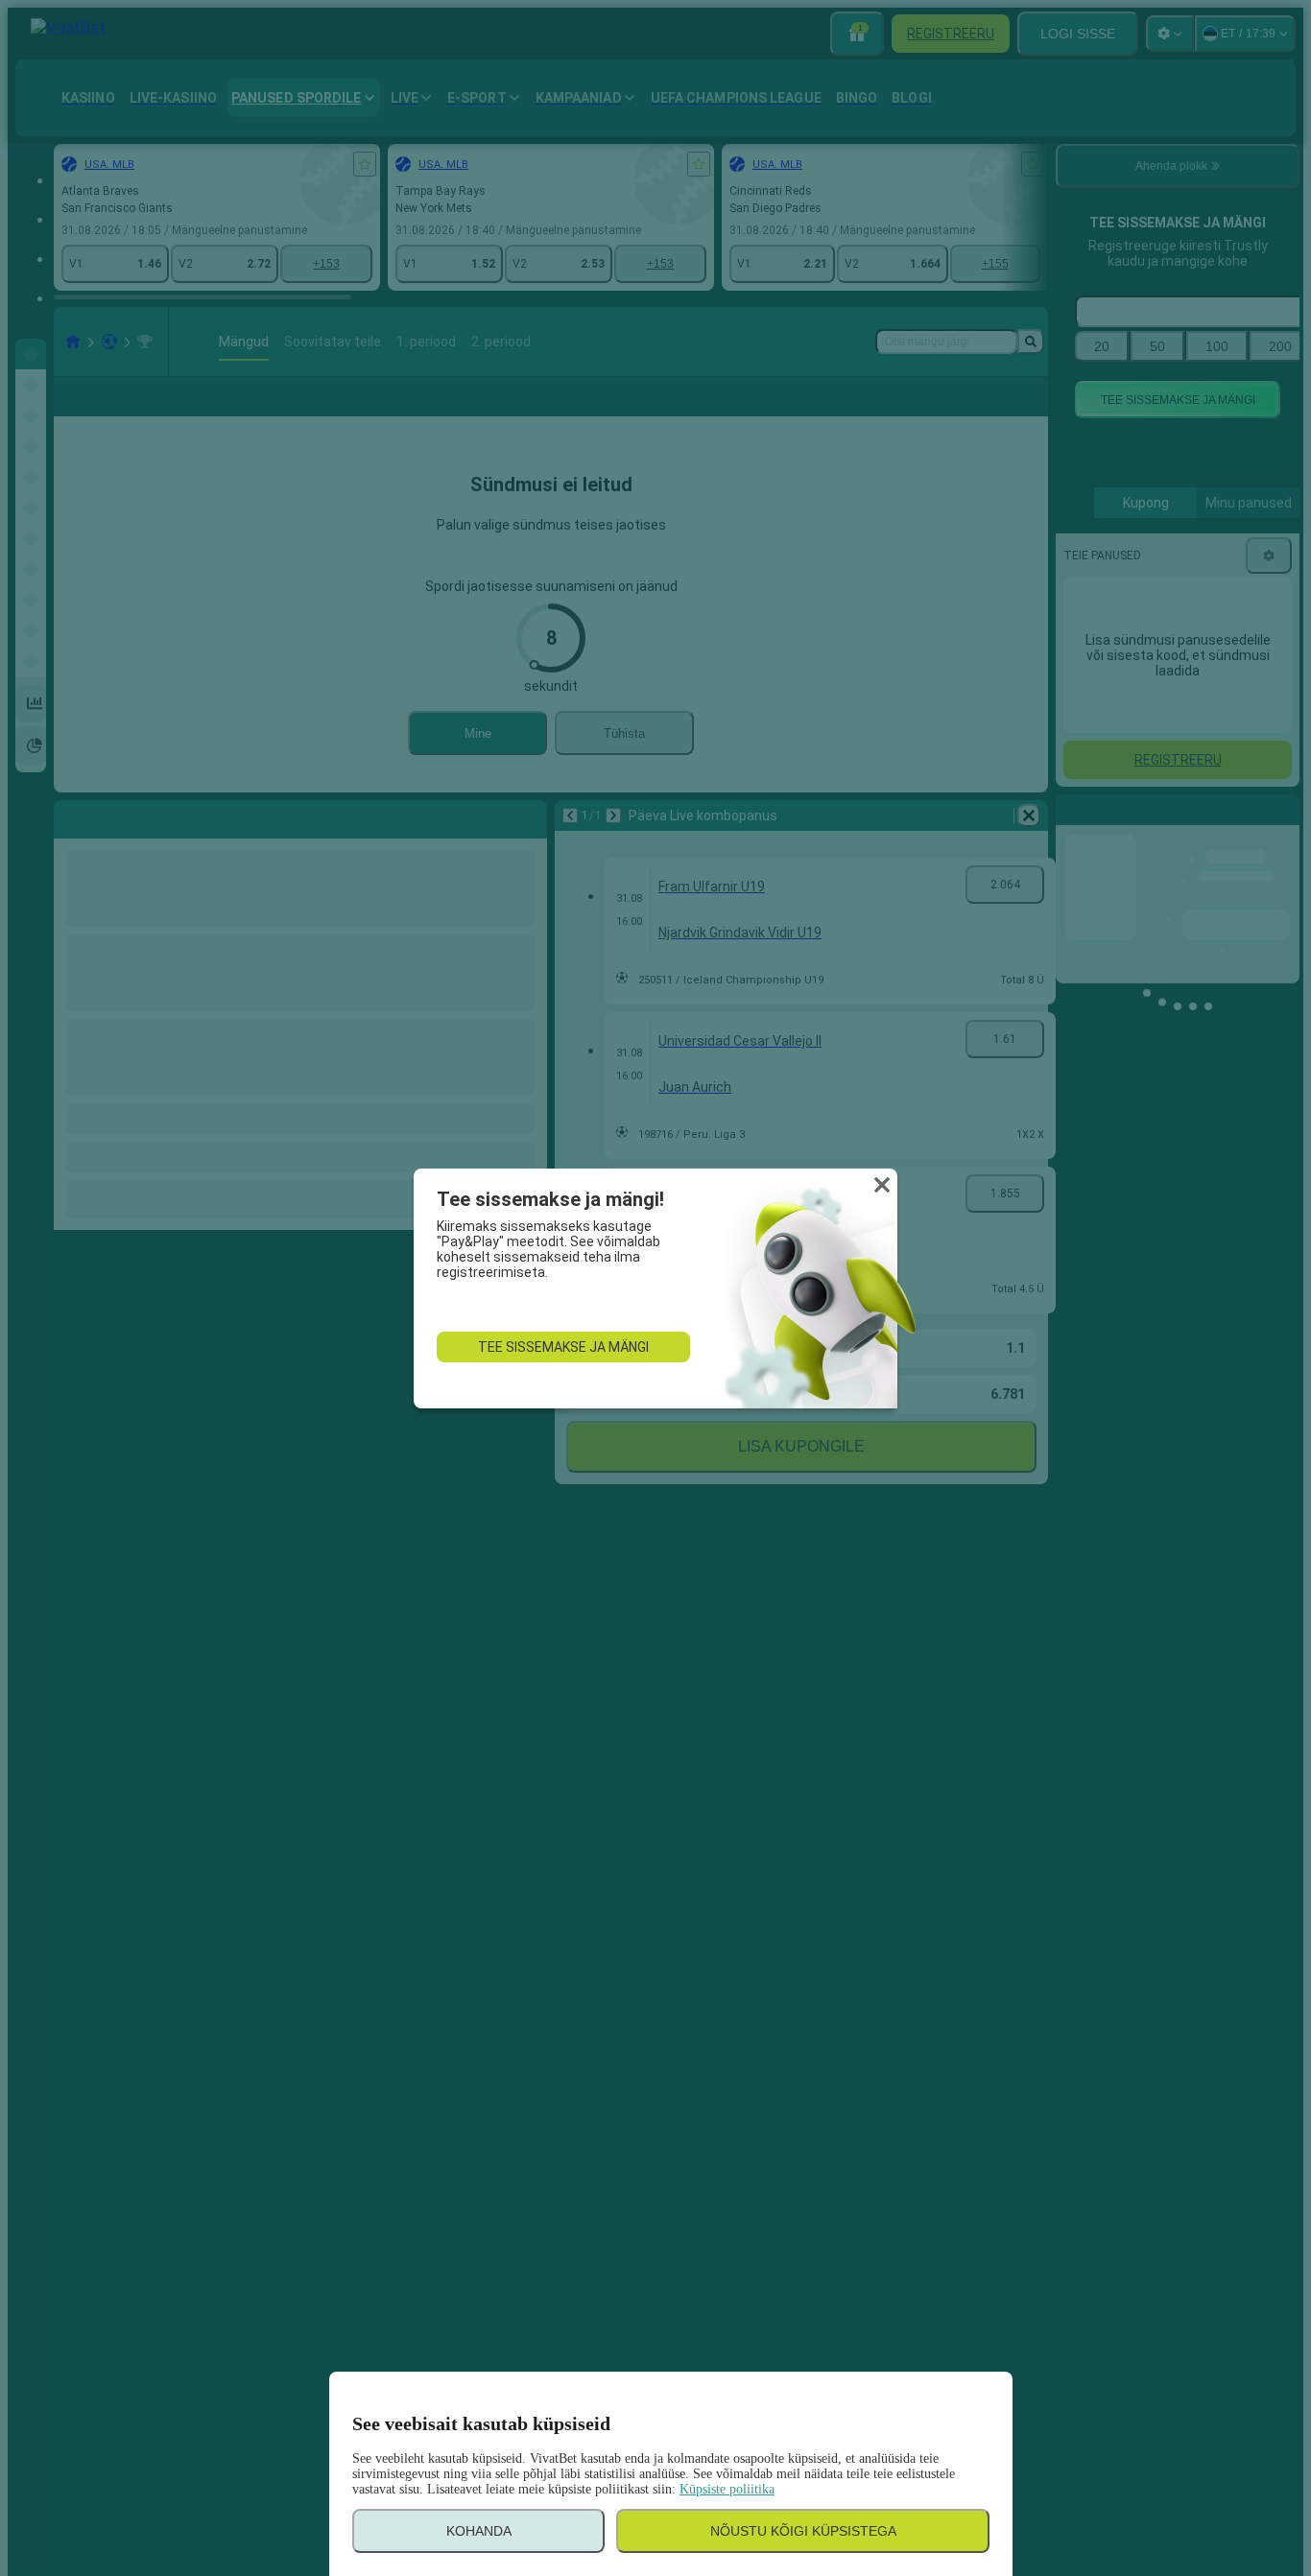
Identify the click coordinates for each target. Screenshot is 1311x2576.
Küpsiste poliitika (727, 2489)
